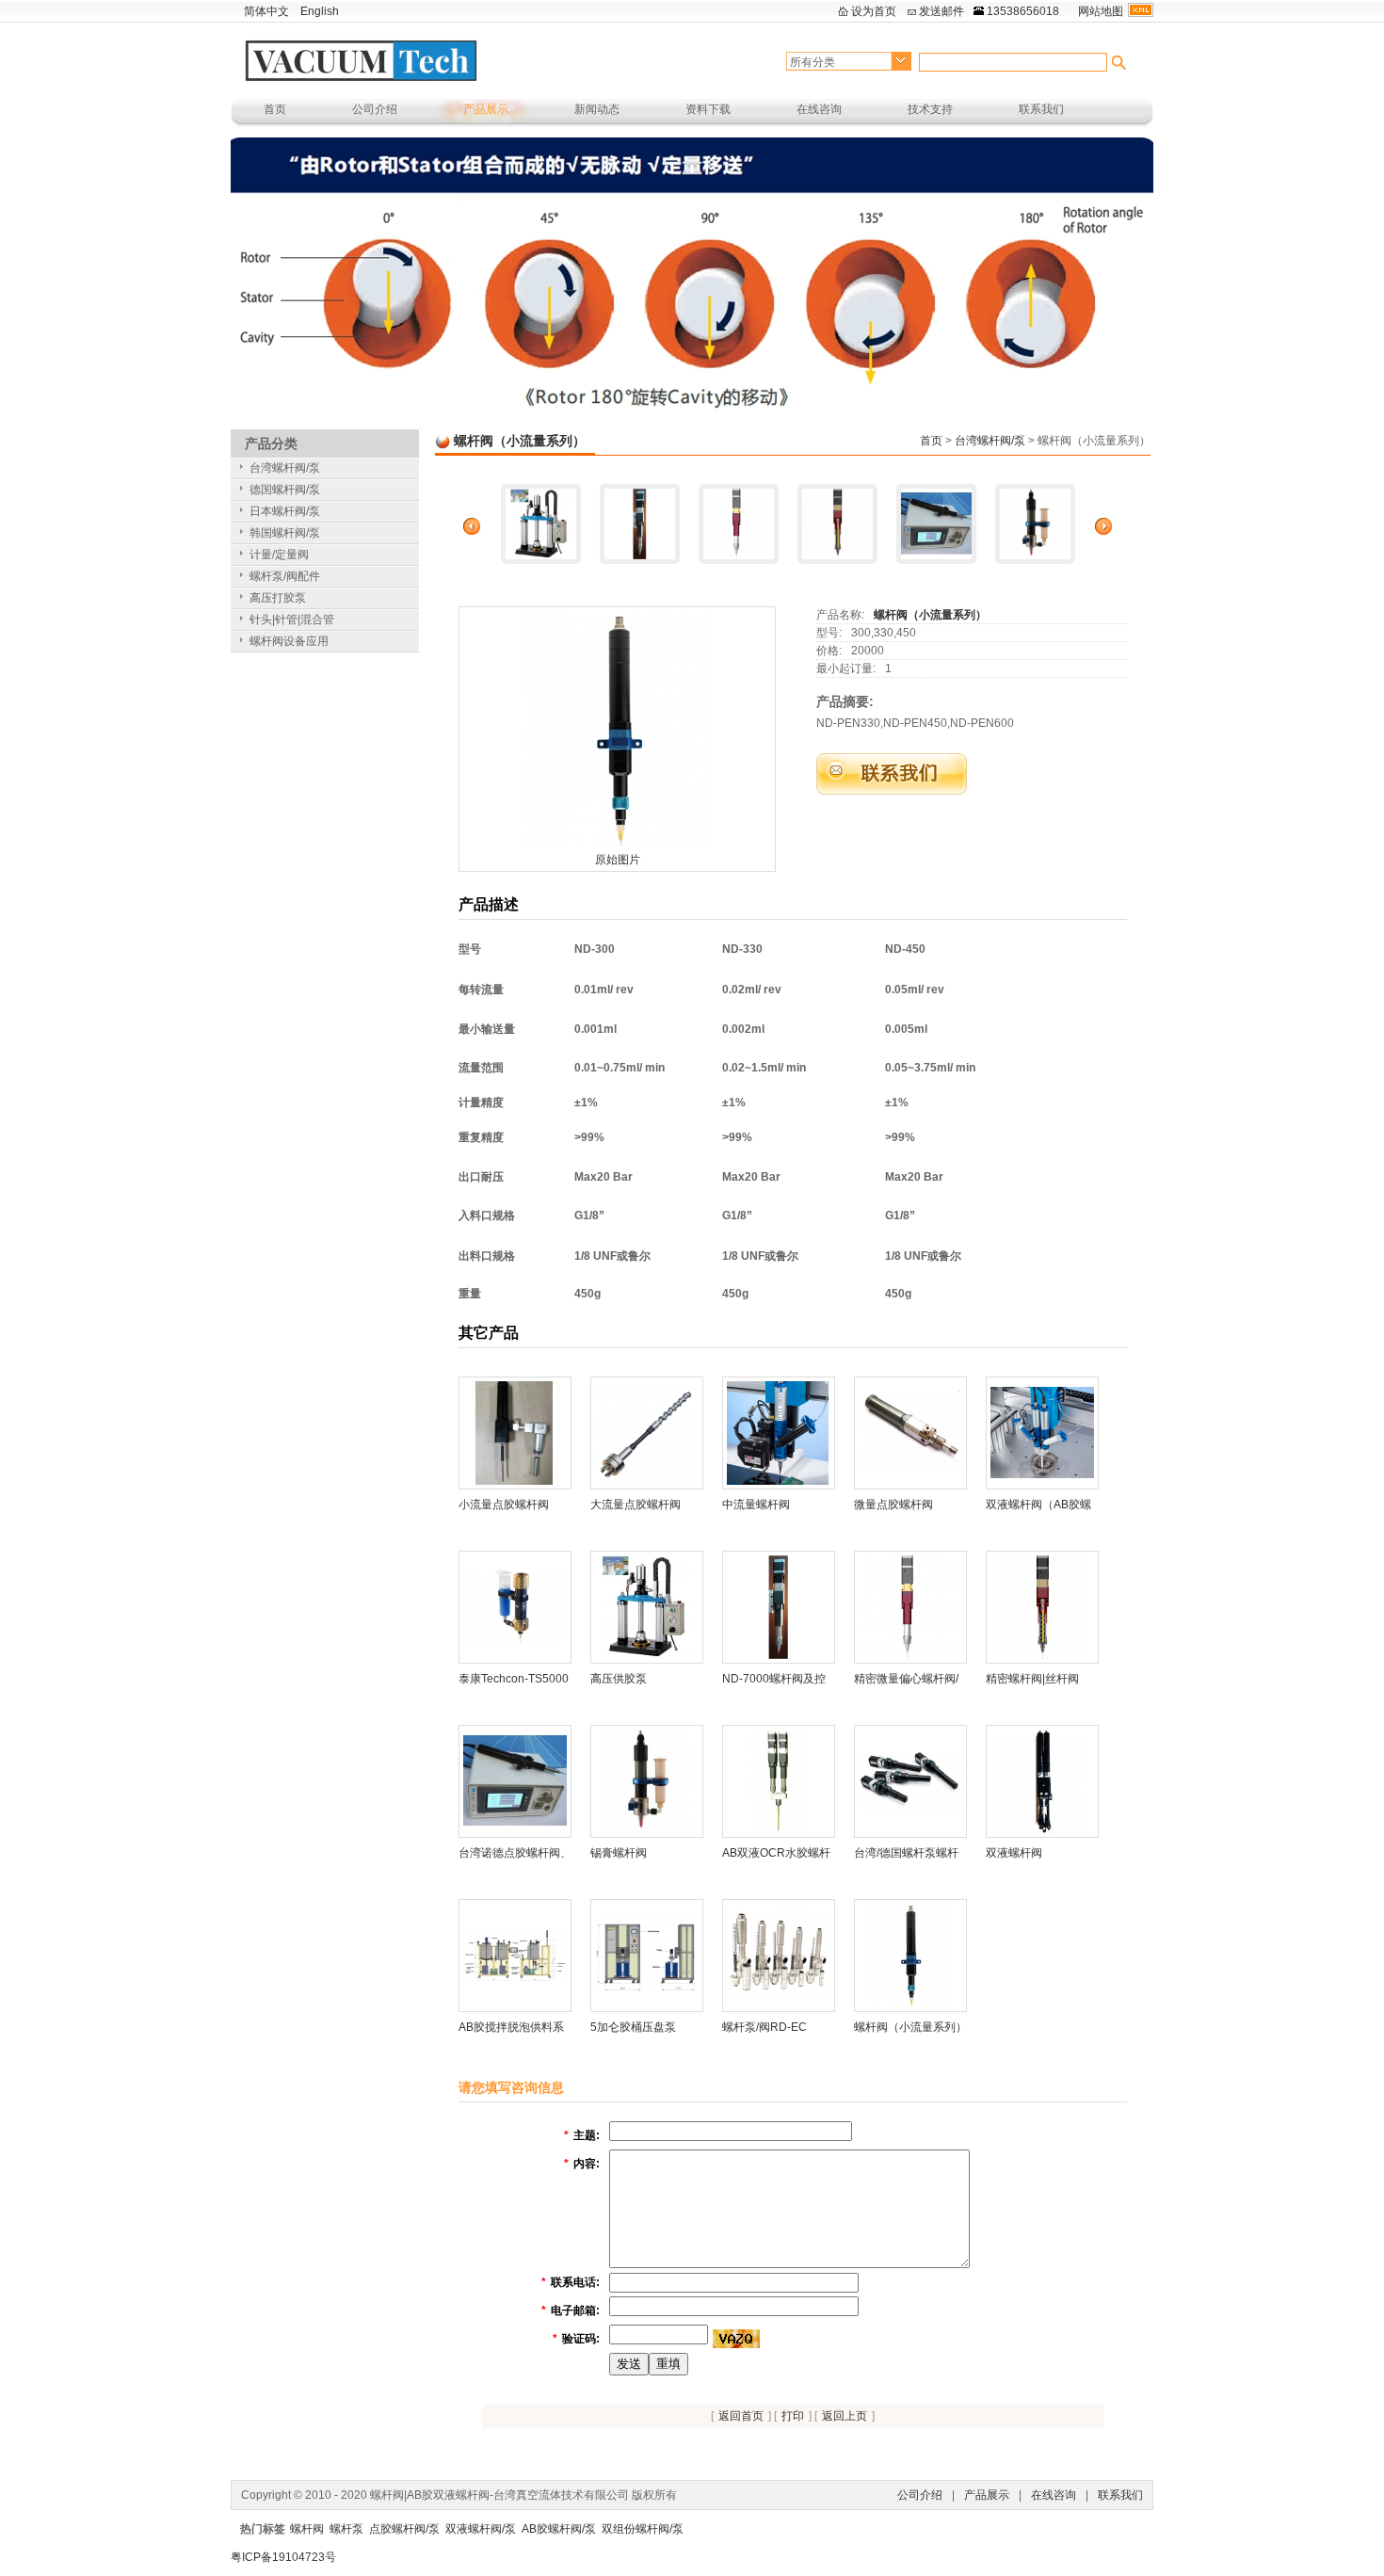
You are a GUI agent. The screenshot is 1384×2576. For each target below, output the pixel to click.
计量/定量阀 (279, 555)
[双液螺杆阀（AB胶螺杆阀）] (1042, 1432)
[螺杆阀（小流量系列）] (618, 729)
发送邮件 (941, 11)
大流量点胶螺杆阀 (636, 1505)
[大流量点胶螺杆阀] (647, 1432)
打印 (793, 2416)
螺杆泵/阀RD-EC (764, 2027)
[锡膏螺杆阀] (1035, 524)
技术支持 (930, 109)
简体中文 (266, 11)
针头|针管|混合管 (292, 620)
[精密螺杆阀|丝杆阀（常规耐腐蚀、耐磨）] (837, 524)
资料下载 (708, 109)
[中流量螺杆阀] (779, 1432)
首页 (275, 109)
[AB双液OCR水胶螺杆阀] (779, 1780)
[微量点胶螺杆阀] (910, 1432)
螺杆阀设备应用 (289, 641)
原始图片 (618, 860)
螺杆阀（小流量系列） (930, 615)
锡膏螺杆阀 (619, 1853)
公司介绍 (375, 109)
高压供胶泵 (619, 1679)
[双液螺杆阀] (1042, 1780)
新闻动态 (597, 109)
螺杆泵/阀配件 (285, 576)
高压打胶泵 (278, 598)
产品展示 (486, 109)
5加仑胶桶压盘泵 (633, 2027)
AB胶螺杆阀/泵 (559, 2529)
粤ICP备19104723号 (283, 2557)
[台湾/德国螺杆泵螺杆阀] (910, 1780)
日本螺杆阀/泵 (285, 511)
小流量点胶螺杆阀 (504, 1505)
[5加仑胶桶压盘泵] (647, 1955)
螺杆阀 (307, 2529)
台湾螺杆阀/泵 (990, 441)
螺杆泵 (346, 2529)
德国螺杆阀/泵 (285, 490)
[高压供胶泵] (541, 524)
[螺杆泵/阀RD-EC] (779, 1955)
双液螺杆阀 (1014, 1853)
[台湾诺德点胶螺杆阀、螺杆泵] (936, 524)
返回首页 (741, 2416)
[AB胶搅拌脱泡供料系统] (515, 1955)
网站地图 (1101, 11)
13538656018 (1023, 11)
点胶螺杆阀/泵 (404, 2529)
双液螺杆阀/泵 (481, 2529)
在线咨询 (819, 109)
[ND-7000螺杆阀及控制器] (640, 524)
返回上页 (845, 2416)
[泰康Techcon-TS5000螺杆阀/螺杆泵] (515, 1606)
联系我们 (1041, 109)
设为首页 (874, 11)
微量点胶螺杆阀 (893, 1505)
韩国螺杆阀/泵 (285, 533)
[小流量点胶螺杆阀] (515, 1432)
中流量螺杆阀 (756, 1505)
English (320, 11)
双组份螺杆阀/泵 (643, 2529)
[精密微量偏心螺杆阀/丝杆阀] (739, 524)
